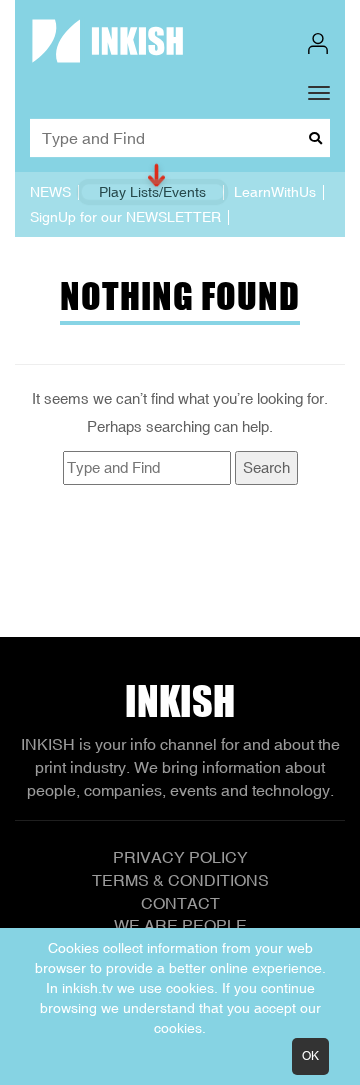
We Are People (180, 925)
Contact (180, 903)
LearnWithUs (275, 192)
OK (310, 1056)
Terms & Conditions (180, 880)
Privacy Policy (180, 857)
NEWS (50, 192)
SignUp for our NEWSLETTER (125, 217)
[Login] (318, 43)
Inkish (180, 701)
